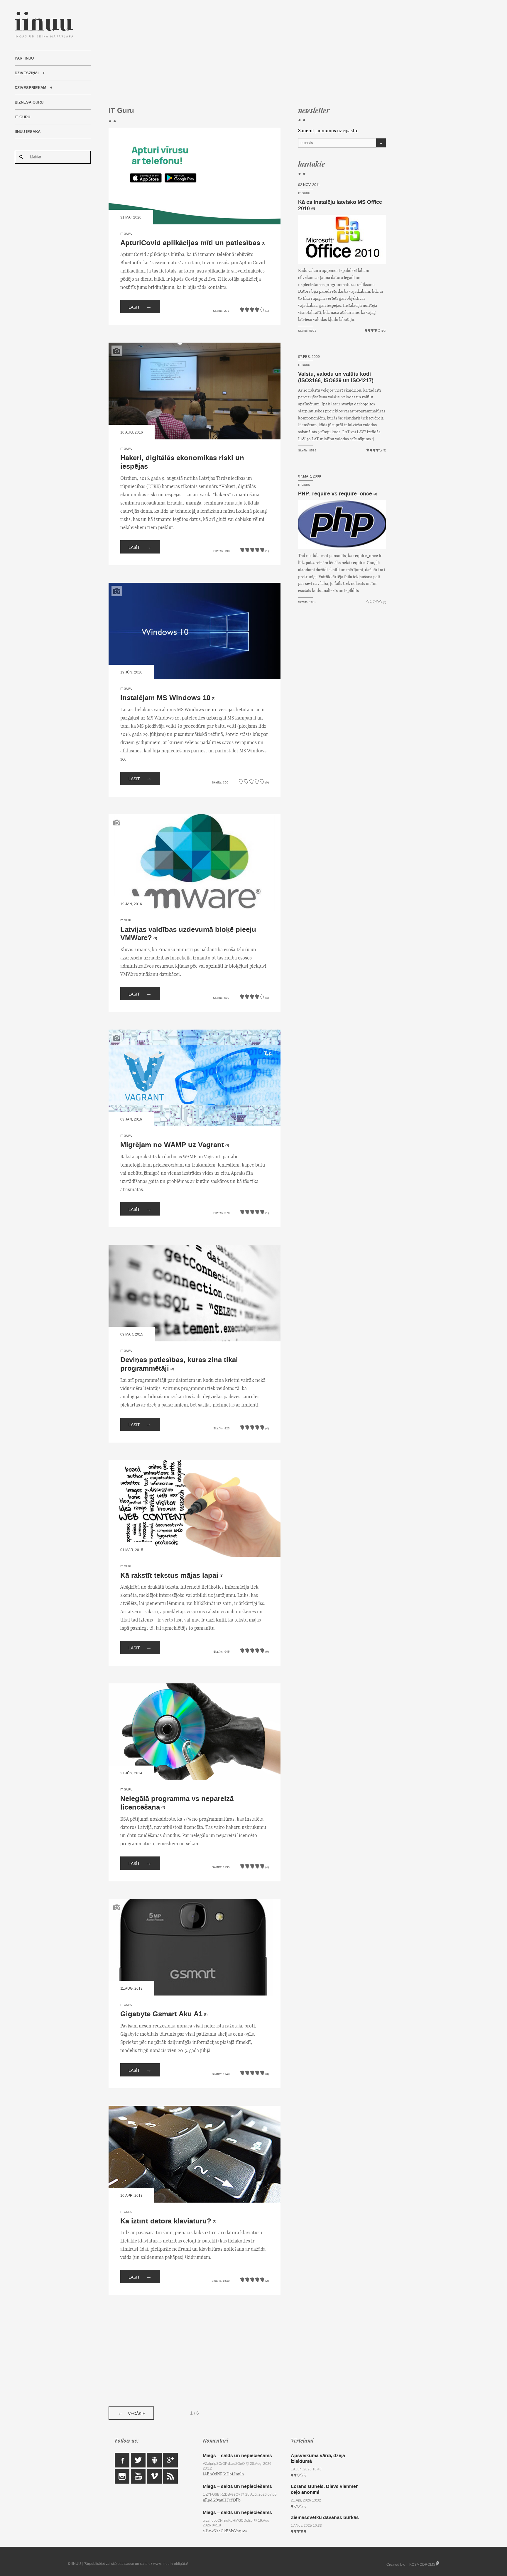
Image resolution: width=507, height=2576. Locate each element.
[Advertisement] (247, 53)
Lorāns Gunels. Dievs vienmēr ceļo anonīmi (324, 2489)
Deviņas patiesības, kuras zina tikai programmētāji (179, 1364)
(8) (313, 209)
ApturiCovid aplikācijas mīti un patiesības (190, 243)
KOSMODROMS (422, 2565)
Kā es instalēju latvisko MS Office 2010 (340, 205)
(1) (214, 698)
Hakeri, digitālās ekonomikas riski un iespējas (182, 462)
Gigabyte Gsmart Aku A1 (161, 2014)
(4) (263, 243)
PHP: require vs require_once (335, 494)
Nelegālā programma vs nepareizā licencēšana (177, 1803)
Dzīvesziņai (27, 73)
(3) (155, 938)
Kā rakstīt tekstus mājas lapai (169, 1576)
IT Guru (22, 117)
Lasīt (140, 307)
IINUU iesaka (28, 132)
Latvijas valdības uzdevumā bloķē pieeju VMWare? (188, 934)
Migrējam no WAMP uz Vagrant (172, 1145)
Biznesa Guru (29, 102)
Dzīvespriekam (31, 88)
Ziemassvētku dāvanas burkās (325, 2517)
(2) (172, 1369)
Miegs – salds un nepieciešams (237, 2456)
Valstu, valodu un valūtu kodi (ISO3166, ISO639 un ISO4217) (336, 377)
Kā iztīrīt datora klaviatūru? (166, 2221)
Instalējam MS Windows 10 (165, 698)
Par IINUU (24, 58)
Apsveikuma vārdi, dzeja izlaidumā (318, 2458)
